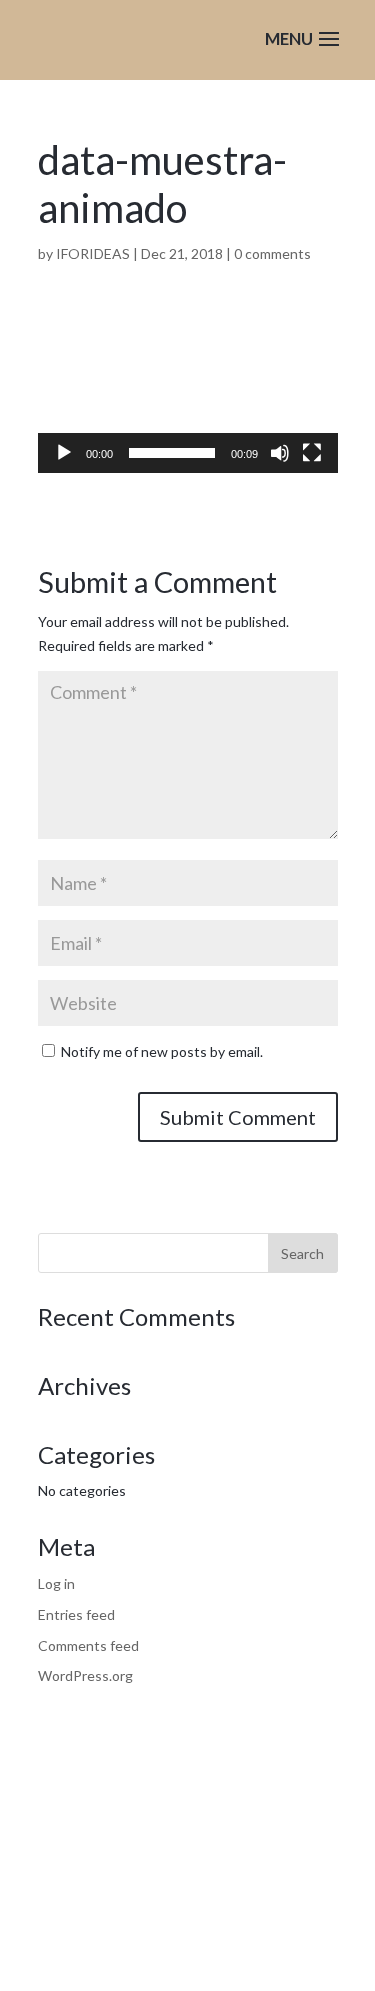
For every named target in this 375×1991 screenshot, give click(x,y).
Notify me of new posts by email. (162, 1051)
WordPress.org (85, 1675)
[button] (188, 395)
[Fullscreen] (312, 453)
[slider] (172, 453)
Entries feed (76, 1614)
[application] (188, 395)
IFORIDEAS (93, 253)
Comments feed (88, 1645)
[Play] (64, 453)
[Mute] (280, 453)
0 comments (272, 253)
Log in (56, 1583)
